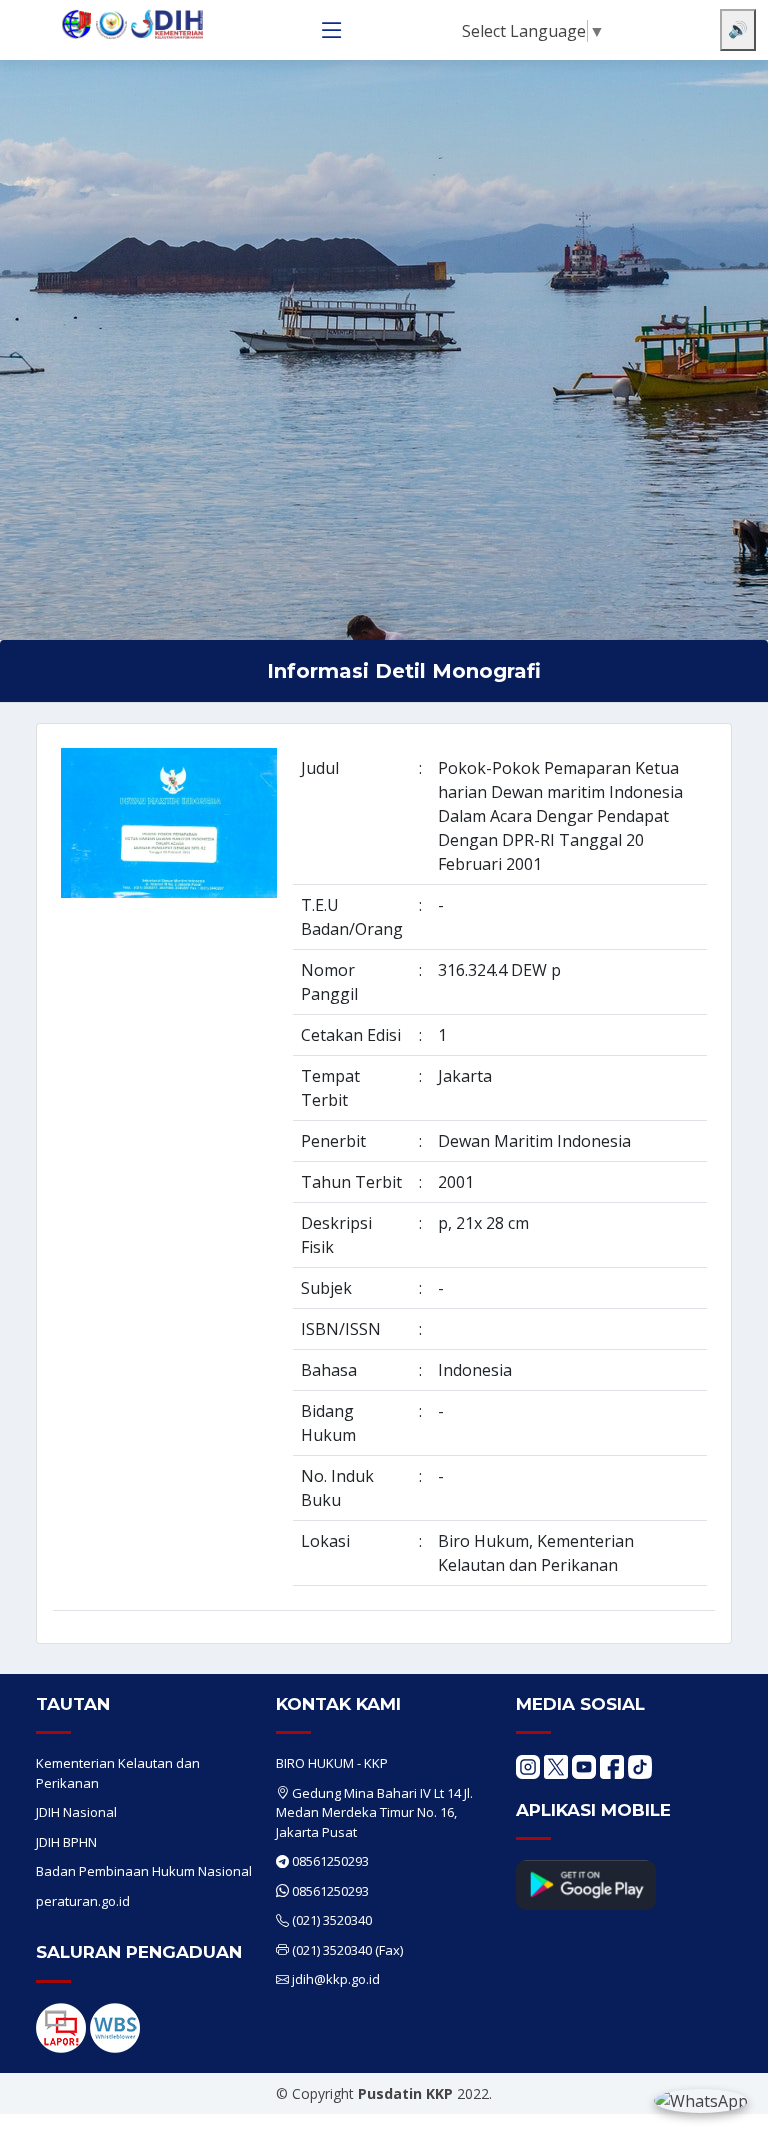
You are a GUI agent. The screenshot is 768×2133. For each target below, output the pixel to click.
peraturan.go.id (83, 1901)
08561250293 (330, 1861)
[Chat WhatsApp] (701, 2100)
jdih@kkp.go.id (336, 1979)
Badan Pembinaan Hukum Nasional (144, 1871)
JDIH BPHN (66, 1842)
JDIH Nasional (76, 1812)
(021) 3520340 (332, 1920)
